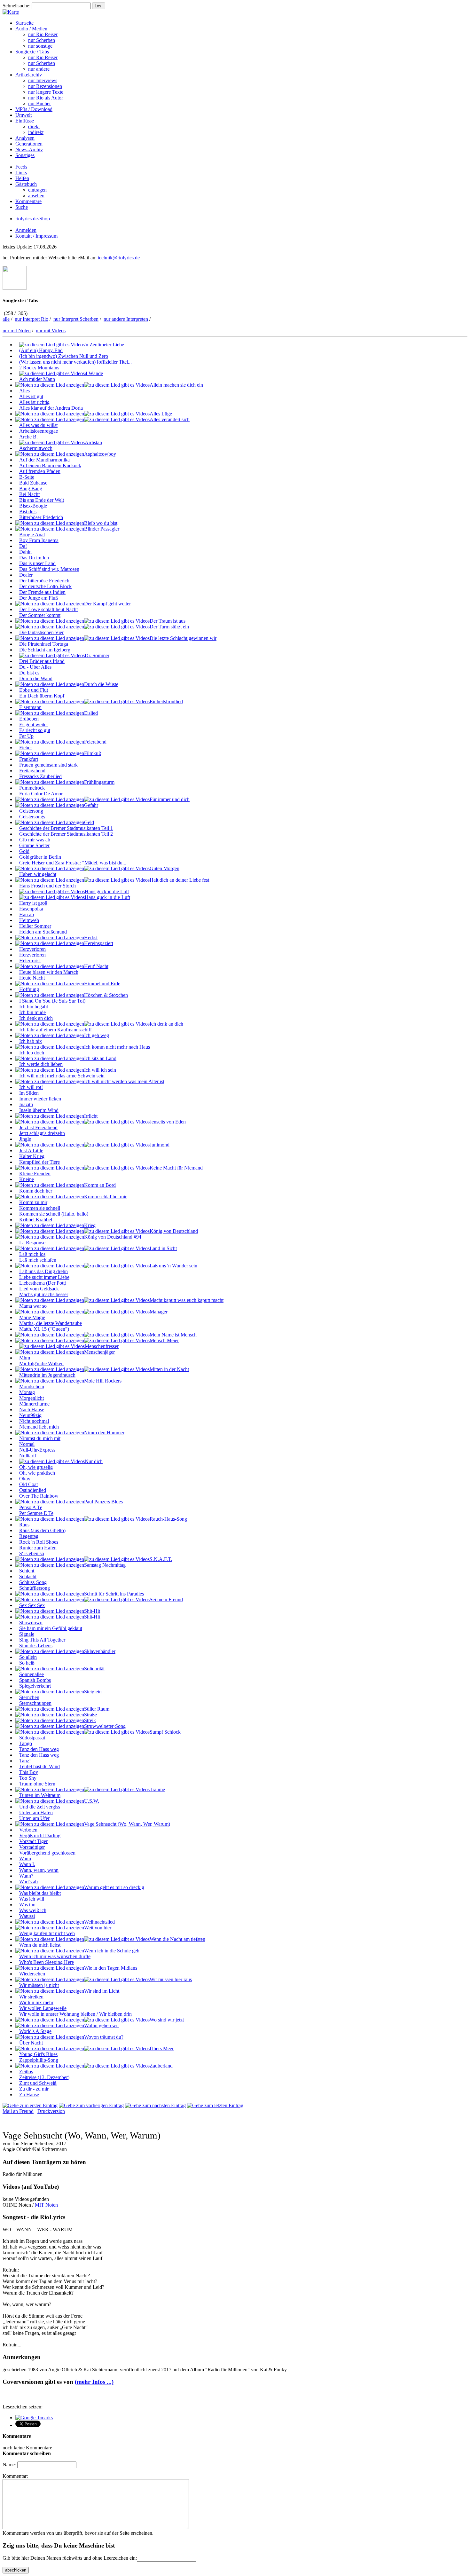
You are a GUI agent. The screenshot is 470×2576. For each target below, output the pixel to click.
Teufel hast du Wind (39, 1766)
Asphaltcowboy (100, 454)
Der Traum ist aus (168, 621)
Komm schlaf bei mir (105, 1197)
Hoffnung (29, 989)
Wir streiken (31, 1997)
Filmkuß (93, 753)
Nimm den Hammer (104, 1433)
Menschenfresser (102, 1346)
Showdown (31, 1623)
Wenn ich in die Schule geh (112, 1951)
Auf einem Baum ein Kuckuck (50, 465)
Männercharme (34, 1404)
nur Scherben (42, 40)
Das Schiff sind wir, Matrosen (49, 569)
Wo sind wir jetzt (167, 2020)
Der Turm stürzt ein (169, 627)
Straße (90, 1715)
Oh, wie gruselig (36, 1467)
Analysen (25, 138)
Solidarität (94, 1669)
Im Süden (29, 1093)
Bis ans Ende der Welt (42, 500)
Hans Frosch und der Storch (47, 886)
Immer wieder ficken (40, 1099)
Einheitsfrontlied (166, 701)
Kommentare (28, 201)
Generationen (29, 144)
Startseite (24, 23)
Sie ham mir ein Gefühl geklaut (51, 1628)
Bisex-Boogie (33, 506)
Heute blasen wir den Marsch (49, 972)
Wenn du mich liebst (40, 1945)
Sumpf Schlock (165, 1732)
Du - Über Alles (35, 667)
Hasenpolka (31, 909)
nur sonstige (40, 46)
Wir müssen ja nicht (39, 1985)
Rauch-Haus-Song (168, 1519)
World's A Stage (35, 2031)
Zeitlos (26, 2072)
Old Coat (28, 1484)
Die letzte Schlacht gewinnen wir (183, 638)
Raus (24, 1525)
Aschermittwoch (36, 448)
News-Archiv (29, 150)
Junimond (160, 1145)
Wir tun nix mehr (36, 2002)
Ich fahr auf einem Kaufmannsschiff (55, 1030)
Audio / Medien (31, 29)
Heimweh (29, 920)
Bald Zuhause (33, 483)
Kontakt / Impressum (36, 236)
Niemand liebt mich (39, 1427)
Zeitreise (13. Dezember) (44, 2077)
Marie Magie (32, 1317)
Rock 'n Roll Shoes (39, 1542)
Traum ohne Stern (37, 1784)
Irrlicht (91, 1116)
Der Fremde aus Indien (42, 592)
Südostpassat (32, 1738)
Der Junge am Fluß (39, 598)
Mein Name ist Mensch (173, 1335)
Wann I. (27, 1864)
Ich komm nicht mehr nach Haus (117, 1047)
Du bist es (29, 673)
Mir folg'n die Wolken (41, 1363)
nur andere (39, 69)
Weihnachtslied (99, 1922)
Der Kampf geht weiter (107, 604)
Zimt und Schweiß (38, 2083)
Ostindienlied (33, 1490)
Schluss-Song (33, 1582)
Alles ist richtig (34, 402)
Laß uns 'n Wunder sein (173, 1266)
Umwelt (23, 115)
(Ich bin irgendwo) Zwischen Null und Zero (64, 356)
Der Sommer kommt (40, 615)
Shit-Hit (92, 1611)
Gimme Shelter (34, 845)
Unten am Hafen (36, 1812)
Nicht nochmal (34, 1421)
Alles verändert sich (170, 419)
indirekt (36, 132)
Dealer (26, 575)
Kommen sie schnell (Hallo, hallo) (54, 1214)
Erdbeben (29, 719)
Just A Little (31, 1150)
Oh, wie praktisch (37, 1473)
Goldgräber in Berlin (40, 857)
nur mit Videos (51, 331)
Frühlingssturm (99, 782)
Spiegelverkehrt (35, 1686)
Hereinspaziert (99, 943)
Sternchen (29, 1697)
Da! (23, 546)
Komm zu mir (33, 1202)
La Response (32, 1243)
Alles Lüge (161, 414)
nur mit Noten (17, 331)
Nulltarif (28, 1456)
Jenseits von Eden (168, 1122)
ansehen (36, 196)
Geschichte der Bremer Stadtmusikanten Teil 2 (66, 834)
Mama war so (33, 1306)
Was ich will (32, 1899)
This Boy (29, 1772)
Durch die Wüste (101, 684)
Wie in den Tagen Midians (111, 1968)
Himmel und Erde (102, 984)
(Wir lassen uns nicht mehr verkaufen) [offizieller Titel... (75, 362)
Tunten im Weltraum (40, 1795)
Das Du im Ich (34, 558)
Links (21, 173)
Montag (27, 1392)
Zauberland (161, 2066)
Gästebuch (26, 184)
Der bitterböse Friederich (44, 581)
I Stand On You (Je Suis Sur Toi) (52, 1001)
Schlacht (28, 1576)
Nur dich (94, 1461)
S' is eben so (32, 1553)
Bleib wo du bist (101, 523)
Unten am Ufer (34, 1818)
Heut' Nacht (96, 966)
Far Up (26, 736)
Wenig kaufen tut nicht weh (47, 1933)
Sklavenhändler (100, 1651)
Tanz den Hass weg (39, 1749)
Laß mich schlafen (38, 1260)
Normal (27, 1444)
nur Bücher (39, 103)
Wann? (26, 1876)
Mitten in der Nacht (169, 1369)
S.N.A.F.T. (161, 1559)
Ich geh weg (97, 1035)
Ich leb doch (32, 1053)
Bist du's (28, 512)
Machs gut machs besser (44, 1294)
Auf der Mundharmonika (44, 460)
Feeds (21, 167)
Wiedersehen (32, 1974)
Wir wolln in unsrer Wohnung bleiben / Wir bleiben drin (75, 2014)
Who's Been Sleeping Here (47, 1962)
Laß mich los (32, 1254)
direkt (34, 126)
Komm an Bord (100, 1185)
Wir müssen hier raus (171, 1979)
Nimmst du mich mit (40, 1438)
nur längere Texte (46, 92)
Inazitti (26, 1104)
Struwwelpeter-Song (105, 1726)
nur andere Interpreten (126, 319)
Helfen (22, 178)
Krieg (90, 1225)
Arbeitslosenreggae (39, 431)
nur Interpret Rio (31, 319)
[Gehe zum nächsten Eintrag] (155, 2105)
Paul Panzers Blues (103, 1502)
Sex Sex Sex (32, 1605)
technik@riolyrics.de (119, 258)
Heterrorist (30, 961)
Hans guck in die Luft (107, 891)
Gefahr (91, 805)
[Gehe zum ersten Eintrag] (30, 2105)
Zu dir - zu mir (34, 2089)
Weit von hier (98, 1928)
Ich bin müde (32, 1012)
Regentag (29, 1536)
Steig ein (93, 1692)
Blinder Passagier (102, 529)
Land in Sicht (163, 1248)
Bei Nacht (29, 494)
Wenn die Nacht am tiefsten (177, 1939)
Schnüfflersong (35, 1588)
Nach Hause (32, 1410)
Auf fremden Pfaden (40, 471)
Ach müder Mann (37, 379)
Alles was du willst (38, 425)
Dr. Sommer (97, 655)
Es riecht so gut (35, 730)
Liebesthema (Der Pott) (43, 1283)
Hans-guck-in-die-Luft (107, 897)
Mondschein (32, 1386)
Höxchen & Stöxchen (106, 995)
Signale (27, 1634)
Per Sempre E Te (36, 1513)
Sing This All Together (42, 1640)
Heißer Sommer (35, 926)
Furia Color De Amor (41, 794)
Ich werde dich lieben (41, 1064)
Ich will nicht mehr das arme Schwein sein (62, 1076)
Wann (25, 1859)
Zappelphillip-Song (39, 2060)
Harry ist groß (33, 903)
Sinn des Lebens (36, 1646)
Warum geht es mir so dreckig (114, 1887)
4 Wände (94, 373)
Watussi (27, 1916)
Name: (9, 2465)
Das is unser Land (37, 563)
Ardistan (93, 442)
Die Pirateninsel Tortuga (44, 644)
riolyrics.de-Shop (33, 219)
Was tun (27, 1905)
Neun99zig (30, 1415)
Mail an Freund (18, 2111)
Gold (24, 851)
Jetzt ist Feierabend (38, 1127)
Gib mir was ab (35, 840)
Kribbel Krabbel (36, 1220)
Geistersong (31, 811)
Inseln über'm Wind (39, 1110)
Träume (157, 1789)
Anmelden (26, 230)
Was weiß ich (33, 1910)
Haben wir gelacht (38, 874)
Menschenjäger (99, 1352)
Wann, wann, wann (39, 1870)
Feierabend (95, 742)
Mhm (25, 1358)
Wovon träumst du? (104, 2037)
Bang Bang (31, 488)
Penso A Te (31, 1507)
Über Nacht (31, 2043)
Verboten (28, 1830)
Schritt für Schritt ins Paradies (114, 1594)
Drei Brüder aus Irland (42, 661)
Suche (22, 207)
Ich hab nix (31, 1041)
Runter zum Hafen (38, 1548)
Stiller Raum (97, 1709)
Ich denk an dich (36, 1018)
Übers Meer (162, 2048)
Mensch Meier (164, 1340)
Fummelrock (32, 788)
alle (6, 319)
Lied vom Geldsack (39, 1289)
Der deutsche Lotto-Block (45, 586)
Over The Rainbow (39, 1496)
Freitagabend (32, 771)
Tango (26, 1743)
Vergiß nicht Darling (40, 1835)
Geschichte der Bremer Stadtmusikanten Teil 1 (66, 828)
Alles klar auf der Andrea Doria (51, 408)
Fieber (26, 748)
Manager (159, 1312)
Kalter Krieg (32, 1156)
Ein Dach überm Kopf (42, 696)
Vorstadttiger (32, 1847)
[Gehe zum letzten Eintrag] (215, 2105)
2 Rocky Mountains (39, 368)
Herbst (91, 937)
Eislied (91, 713)
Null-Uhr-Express (37, 1450)
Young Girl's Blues (38, 2054)
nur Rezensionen (45, 86)
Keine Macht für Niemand (176, 1168)
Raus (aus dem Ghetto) (42, 1530)
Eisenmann (30, 707)
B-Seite (27, 477)
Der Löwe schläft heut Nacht (48, 609)
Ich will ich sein (100, 1070)
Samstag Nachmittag (105, 1565)
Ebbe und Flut (34, 690)
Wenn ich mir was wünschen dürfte (55, 1956)
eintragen (37, 190)
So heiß (27, 1663)
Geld (89, 822)
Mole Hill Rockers (103, 1381)
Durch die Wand (36, 678)
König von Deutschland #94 (113, 1237)
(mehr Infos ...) (94, 2382)
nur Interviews (43, 80)
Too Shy (28, 1778)
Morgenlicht (31, 1398)
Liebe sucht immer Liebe (44, 1277)
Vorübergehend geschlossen (47, 1853)
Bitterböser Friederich (41, 517)
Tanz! (25, 1761)
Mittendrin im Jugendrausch (47, 1375)
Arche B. (28, 437)
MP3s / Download (34, 109)
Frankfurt (29, 759)
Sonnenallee (31, 1674)
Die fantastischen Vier (41, 632)
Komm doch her (36, 1191)
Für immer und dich (170, 799)
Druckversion (51, 2111)
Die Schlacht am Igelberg (45, 650)
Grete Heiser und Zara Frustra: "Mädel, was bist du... (73, 863)
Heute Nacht (32, 978)
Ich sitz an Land (100, 1058)
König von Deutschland (174, 1231)
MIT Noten (46, 2205)
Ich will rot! (31, 1087)
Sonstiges (25, 155)
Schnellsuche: (16, 6)
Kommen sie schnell (40, 1208)
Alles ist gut (31, 396)
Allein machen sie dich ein (176, 385)
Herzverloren (32, 949)
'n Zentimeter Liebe (104, 345)
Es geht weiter (34, 725)
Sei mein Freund (166, 1599)
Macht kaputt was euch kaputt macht (187, 1300)
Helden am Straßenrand (43, 932)
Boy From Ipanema (39, 540)
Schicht (27, 1571)
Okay (25, 1479)
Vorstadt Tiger (33, 1841)
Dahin (25, 552)
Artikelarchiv (29, 75)
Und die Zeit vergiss (40, 1807)
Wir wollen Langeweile (43, 2008)
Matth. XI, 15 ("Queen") (44, 1329)
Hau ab (27, 914)
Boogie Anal (32, 535)
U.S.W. (92, 1801)
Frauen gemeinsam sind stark (48, 765)
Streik (90, 1720)
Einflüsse (25, 121)
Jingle (25, 1139)
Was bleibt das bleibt (40, 1893)
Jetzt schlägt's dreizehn (42, 1133)
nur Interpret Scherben (76, 319)
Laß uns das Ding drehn (43, 1271)
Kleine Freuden (35, 1174)
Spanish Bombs (35, 1680)
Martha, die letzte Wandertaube (51, 1323)
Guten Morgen (164, 868)
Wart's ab (28, 1882)
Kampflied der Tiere (39, 1162)
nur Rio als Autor (46, 98)
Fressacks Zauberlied (40, 776)
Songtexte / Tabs (32, 52)
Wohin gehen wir (102, 2025)
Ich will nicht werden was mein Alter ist (124, 1081)
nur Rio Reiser (43, 34)
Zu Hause (29, 2095)
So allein (28, 1657)
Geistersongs (32, 817)
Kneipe (27, 1179)
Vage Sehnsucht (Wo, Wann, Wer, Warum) (127, 1824)
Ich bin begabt (34, 1007)
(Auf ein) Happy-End (41, 350)
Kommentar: (15, 2476)
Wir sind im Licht (102, 1991)
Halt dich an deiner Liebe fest (179, 880)
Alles (24, 391)
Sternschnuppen (35, 1703)
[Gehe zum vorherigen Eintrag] (91, 2105)
